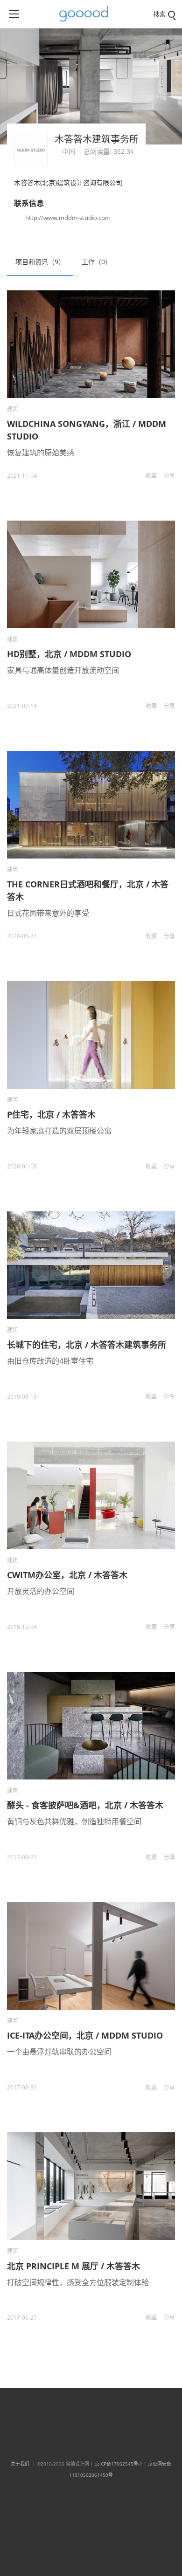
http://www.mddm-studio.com (68, 218)
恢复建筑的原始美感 (41, 453)
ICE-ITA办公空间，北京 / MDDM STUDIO (85, 2035)
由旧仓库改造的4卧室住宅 (50, 1361)
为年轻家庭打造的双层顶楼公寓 (59, 1131)
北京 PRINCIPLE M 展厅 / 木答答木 (73, 2266)
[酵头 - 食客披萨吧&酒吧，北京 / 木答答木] (91, 1726)
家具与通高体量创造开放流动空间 (63, 670)
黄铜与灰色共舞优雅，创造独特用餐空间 (74, 1821)
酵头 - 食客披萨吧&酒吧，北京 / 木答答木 (85, 1805)
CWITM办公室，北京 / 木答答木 (67, 1575)
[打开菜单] (14, 14)
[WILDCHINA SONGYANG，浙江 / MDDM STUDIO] (91, 344)
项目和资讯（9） (40, 262)
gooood (87, 14)
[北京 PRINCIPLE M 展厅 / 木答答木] (91, 2186)
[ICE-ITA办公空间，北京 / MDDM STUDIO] (91, 1956)
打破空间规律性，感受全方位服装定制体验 (78, 2282)
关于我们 (20, 2464)
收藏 (151, 476)
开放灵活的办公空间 (41, 1591)
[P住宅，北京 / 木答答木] (91, 1035)
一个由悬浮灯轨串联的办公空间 (59, 2052)
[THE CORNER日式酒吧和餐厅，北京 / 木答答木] (91, 805)
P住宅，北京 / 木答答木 (51, 1114)
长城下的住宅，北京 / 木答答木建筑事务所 (87, 1345)
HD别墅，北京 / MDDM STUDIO (69, 654)
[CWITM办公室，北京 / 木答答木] (91, 1495)
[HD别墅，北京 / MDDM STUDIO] (91, 574)
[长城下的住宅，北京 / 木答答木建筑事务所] (91, 1265)
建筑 (13, 409)
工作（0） (97, 262)
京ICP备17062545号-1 (119, 2464)
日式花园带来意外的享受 (48, 913)
